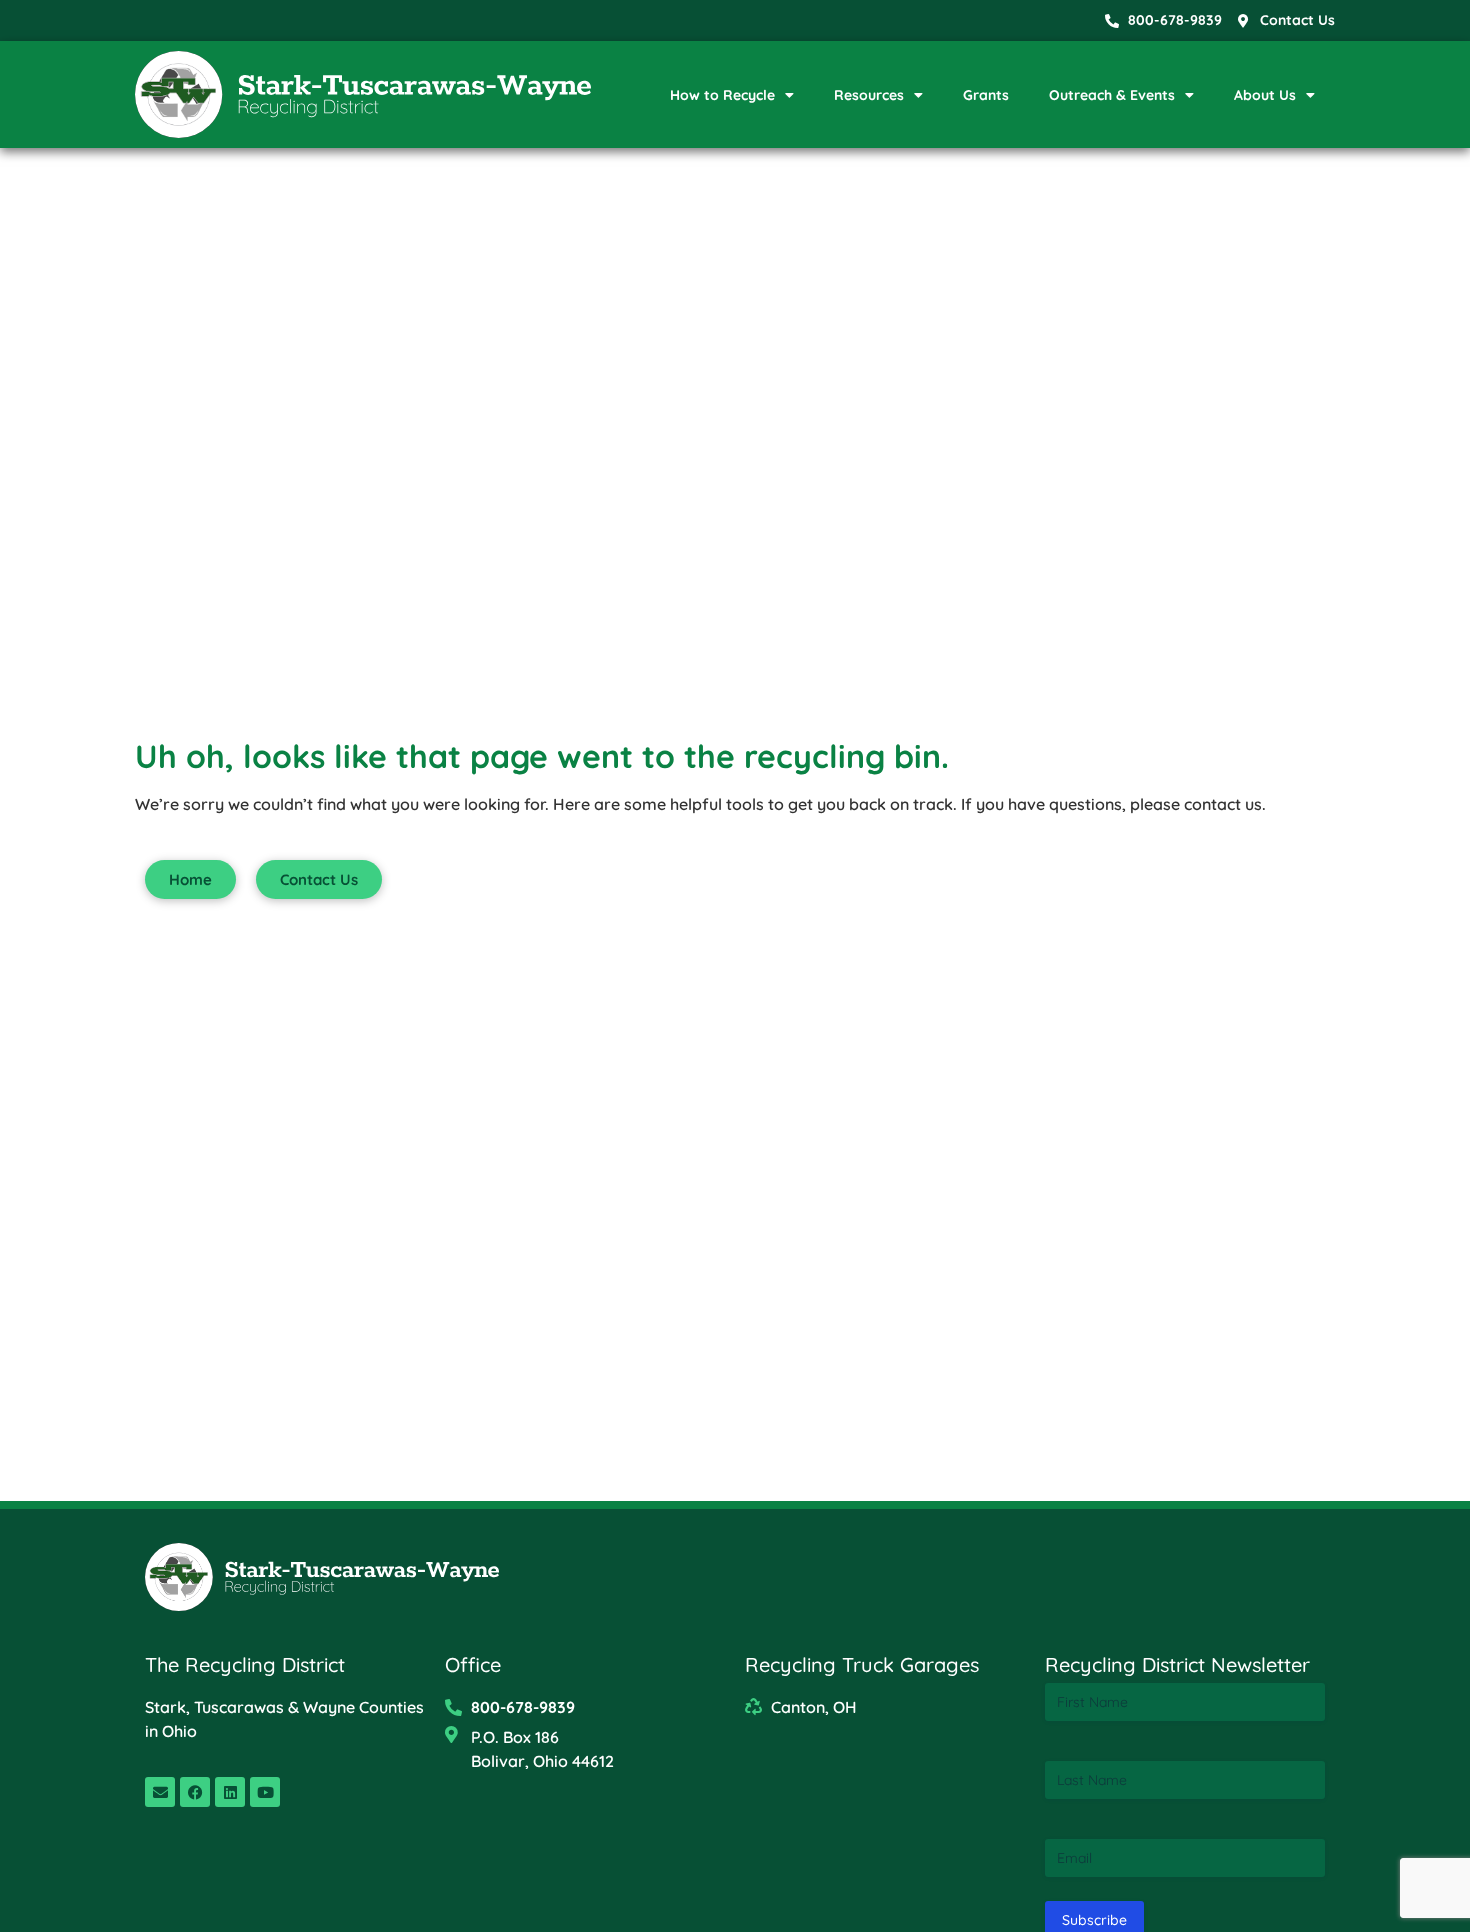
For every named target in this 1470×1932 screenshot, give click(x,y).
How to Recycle (722, 95)
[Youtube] (265, 1792)
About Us (1265, 95)
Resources (869, 95)
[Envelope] (160, 1792)
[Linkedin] (230, 1792)
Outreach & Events (1112, 95)
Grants (986, 95)
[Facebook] (195, 1792)
